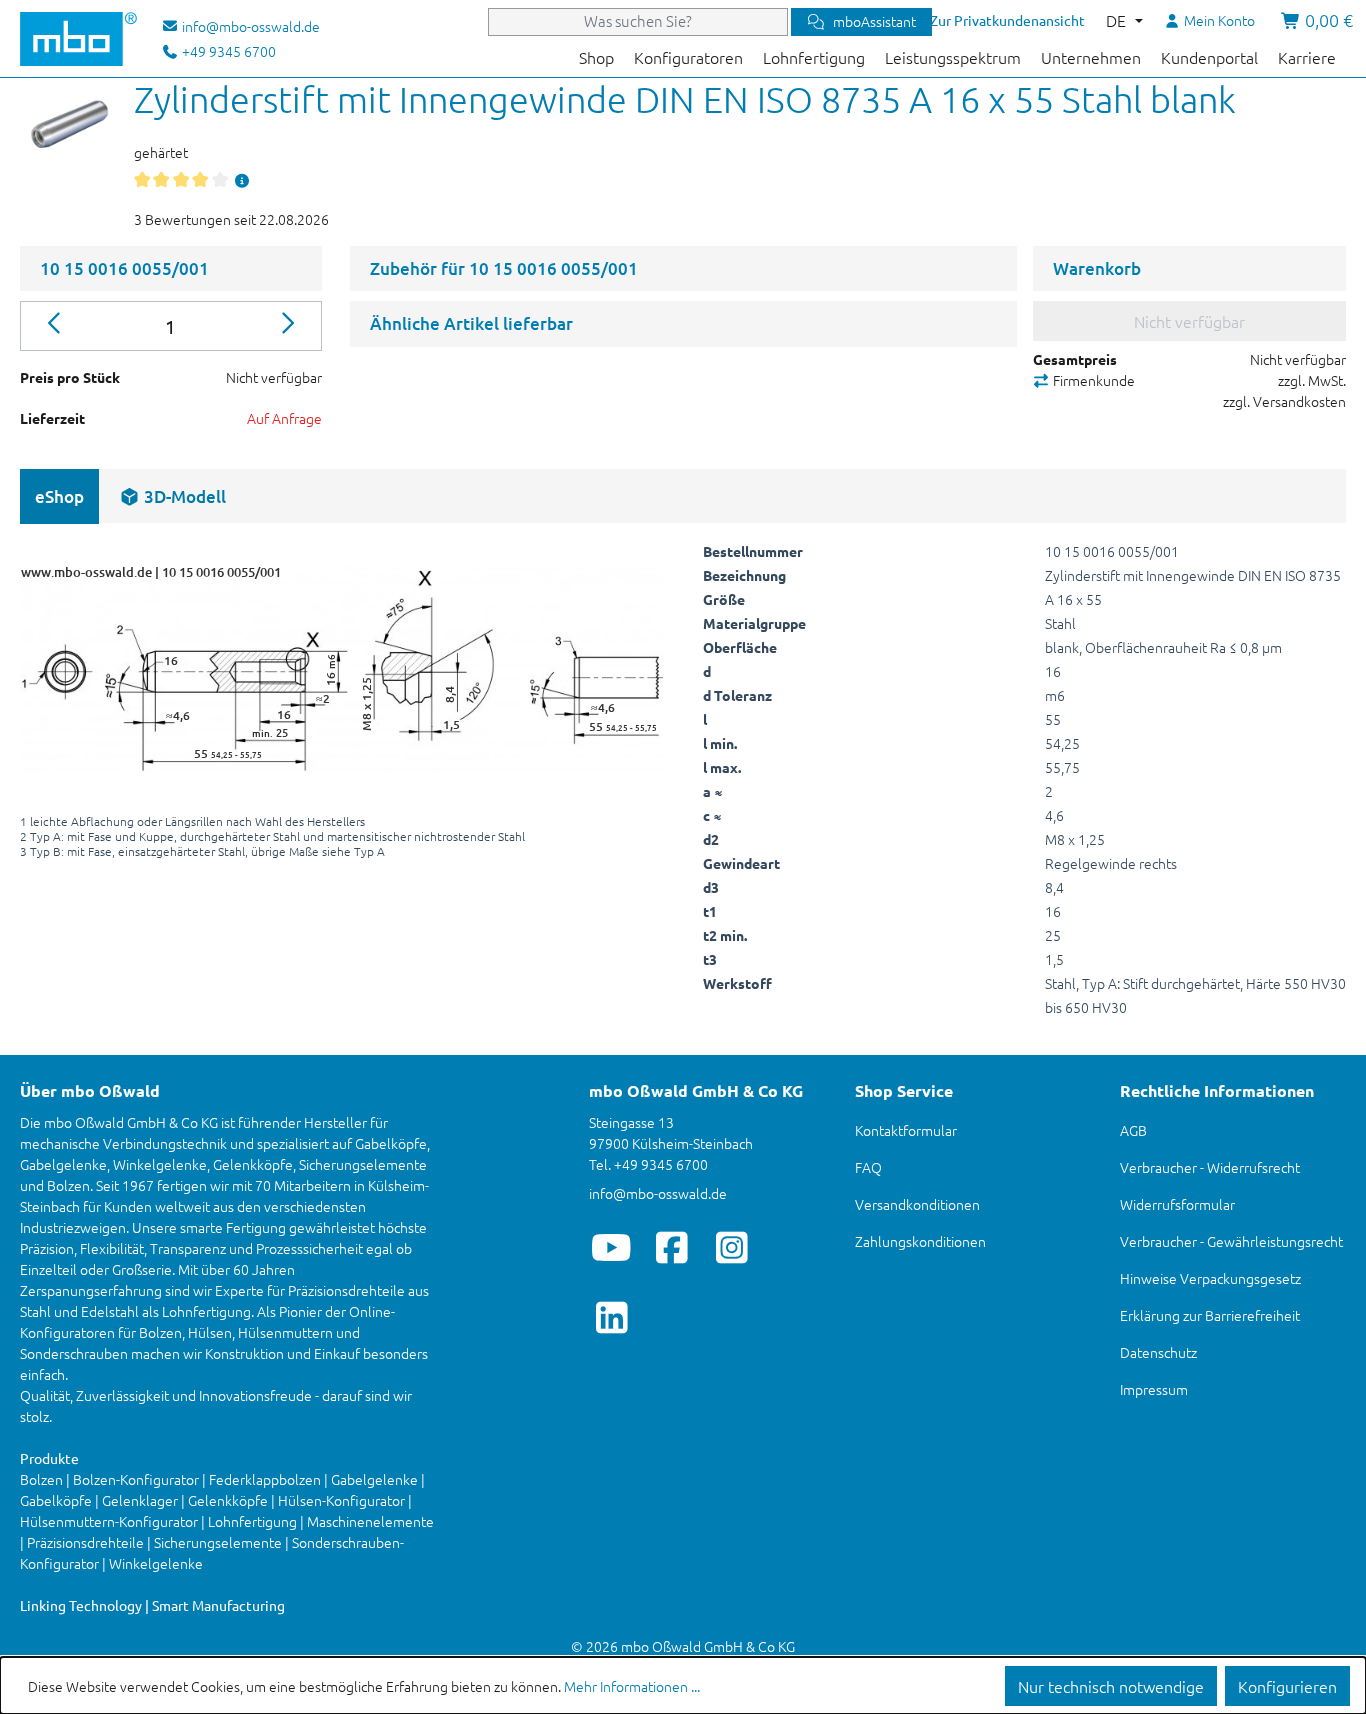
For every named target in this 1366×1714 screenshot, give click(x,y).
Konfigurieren (1287, 1686)
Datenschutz (1158, 1352)
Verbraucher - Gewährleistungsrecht (1231, 1241)
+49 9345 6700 (227, 51)
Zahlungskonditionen (920, 1241)
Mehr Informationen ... (632, 1686)
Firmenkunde (1092, 380)
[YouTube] (611, 1247)
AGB (1133, 1130)
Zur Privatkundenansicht (1007, 20)
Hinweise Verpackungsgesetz (1210, 1278)
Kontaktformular (906, 1130)
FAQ (868, 1167)
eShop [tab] (59, 496)
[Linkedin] (611, 1317)
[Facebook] (671, 1247)
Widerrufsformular (1177, 1204)
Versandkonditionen (917, 1204)
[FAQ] (242, 180)
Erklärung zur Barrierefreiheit (1210, 1315)
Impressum (1154, 1389)
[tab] (172, 496)
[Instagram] (731, 1247)
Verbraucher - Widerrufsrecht (1210, 1167)
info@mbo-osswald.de (658, 1193)
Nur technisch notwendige (1111, 1686)
